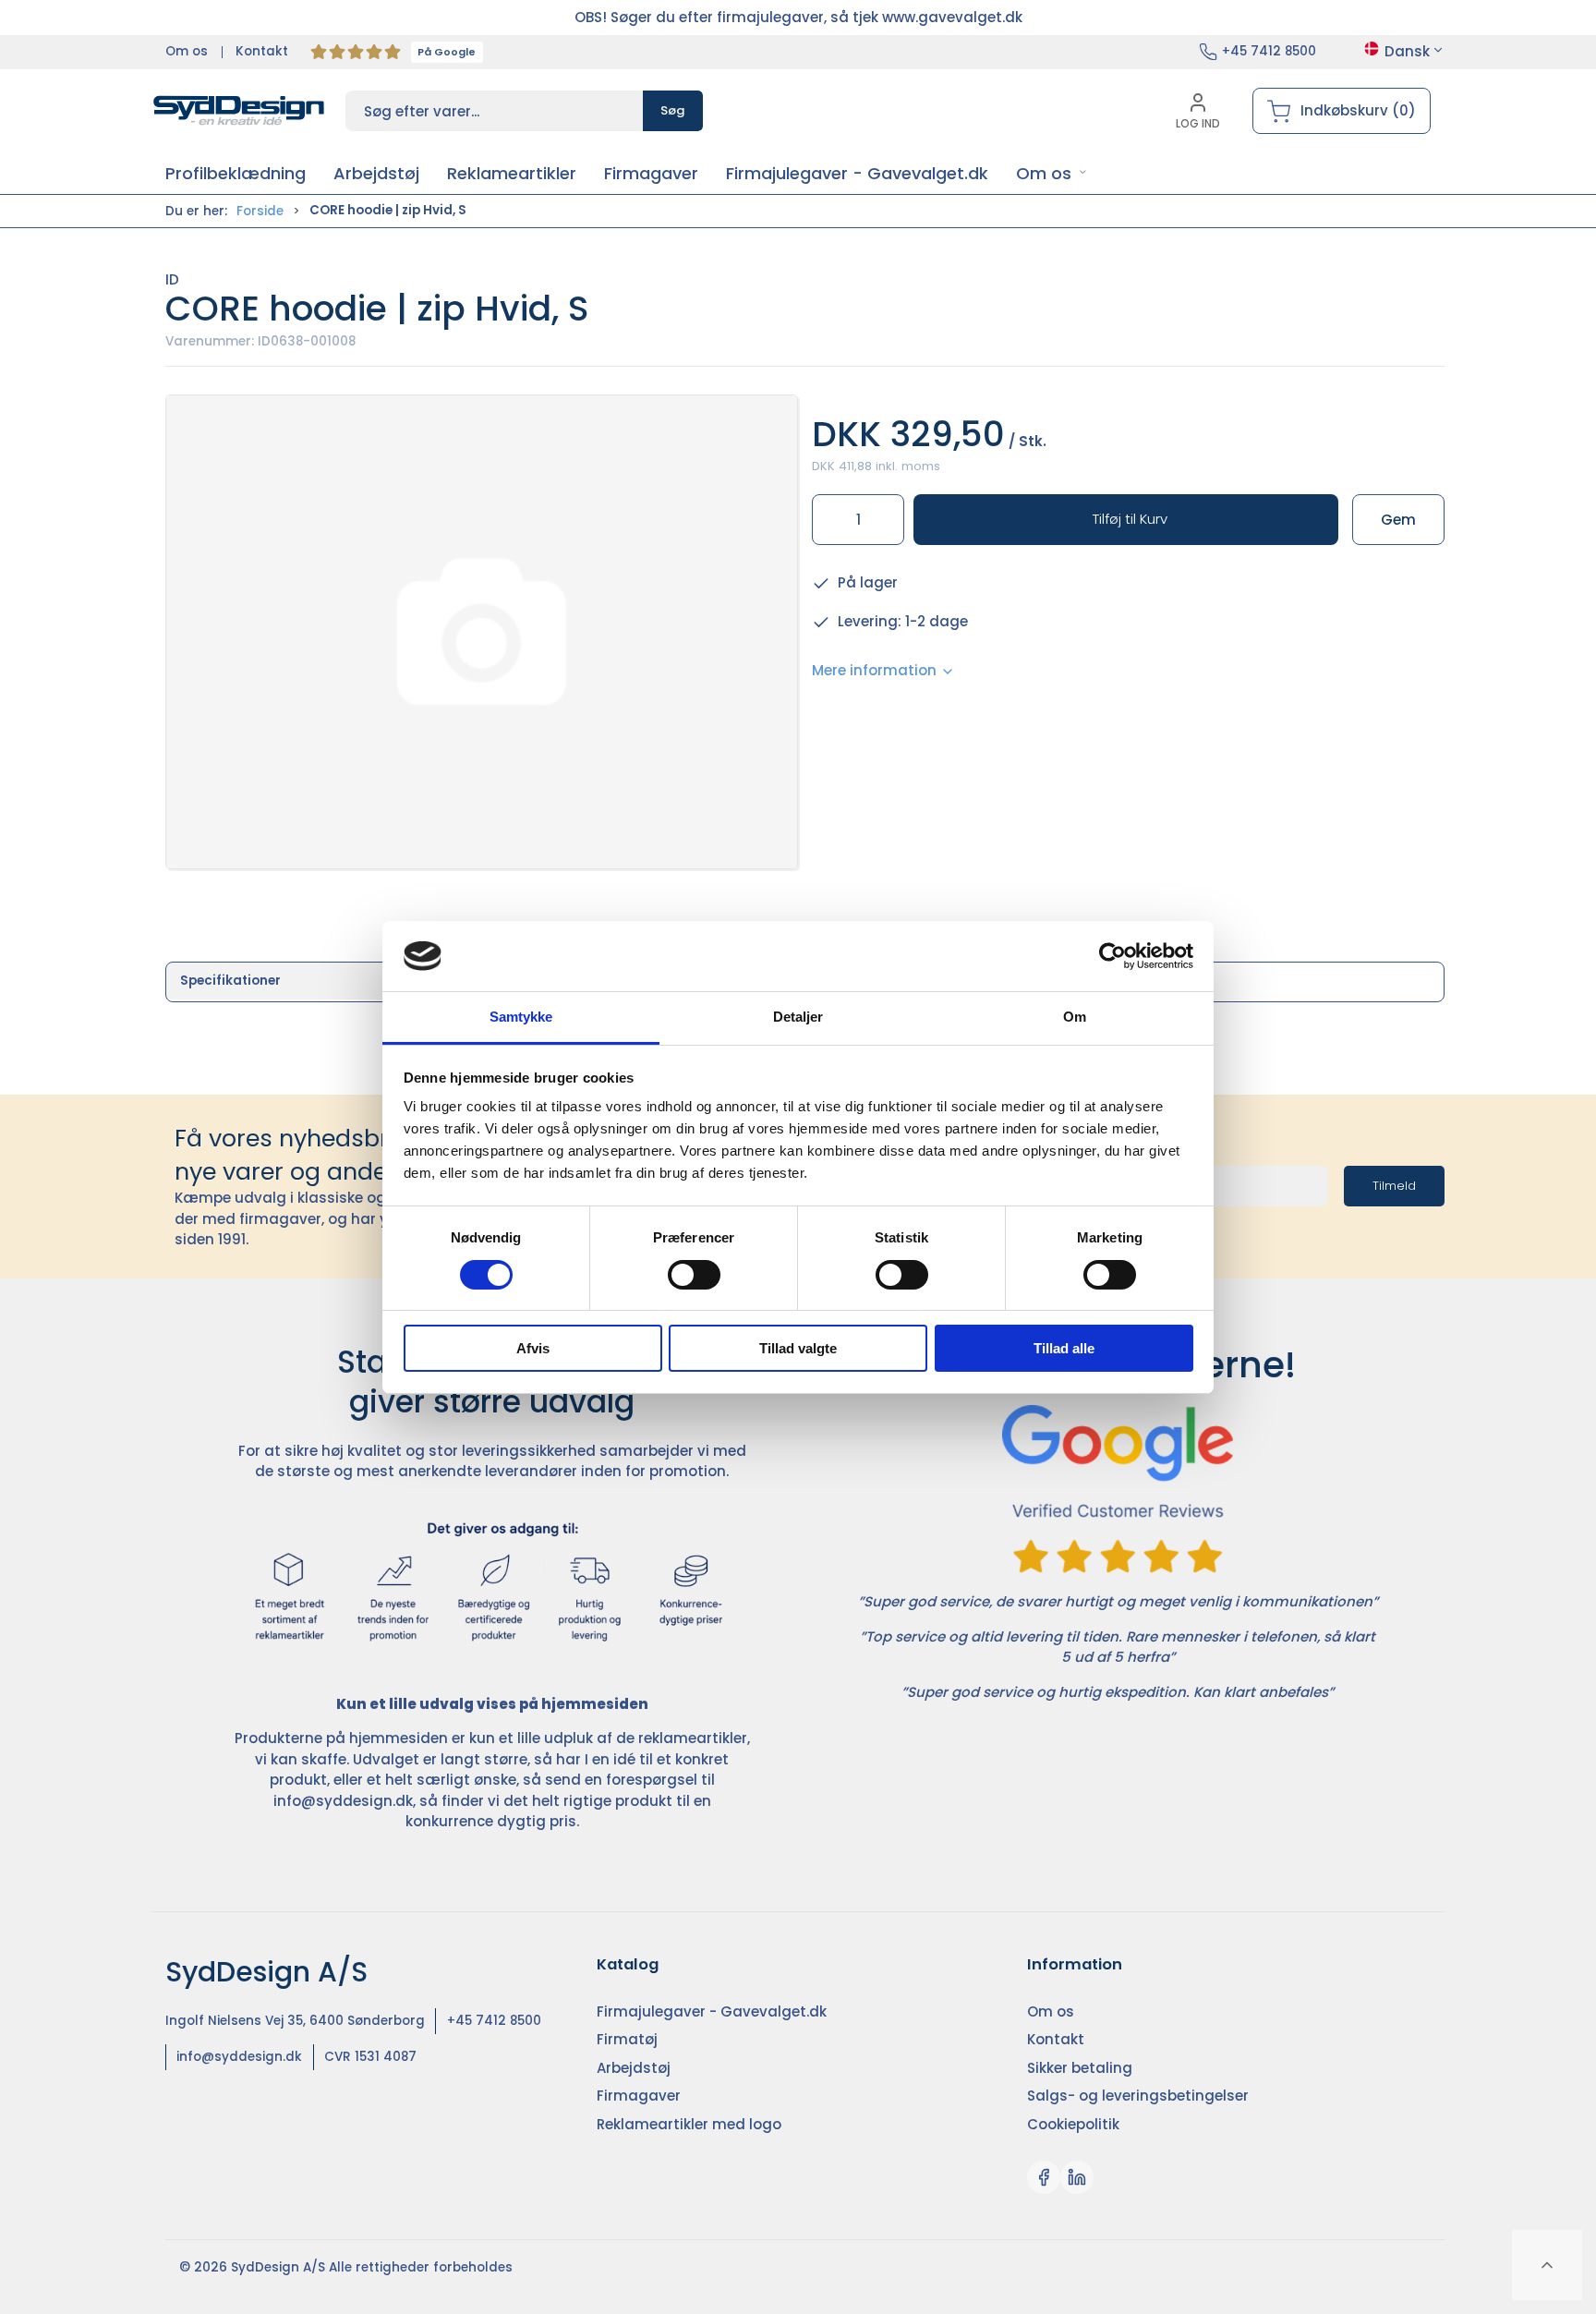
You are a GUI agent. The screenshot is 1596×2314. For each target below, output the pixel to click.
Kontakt (262, 51)
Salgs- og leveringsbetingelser (1138, 2096)
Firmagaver (639, 2096)
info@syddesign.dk (343, 1801)
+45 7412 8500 (1269, 51)
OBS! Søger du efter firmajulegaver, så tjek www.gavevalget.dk (798, 17)
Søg (673, 110)
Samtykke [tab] (521, 1017)
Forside (260, 211)
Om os (187, 51)
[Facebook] (1044, 2177)
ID (172, 279)
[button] (1052, 173)
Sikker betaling (1080, 2068)
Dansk (1407, 51)
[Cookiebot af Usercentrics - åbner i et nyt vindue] (1112, 956)
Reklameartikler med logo (689, 2124)
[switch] (694, 1275)
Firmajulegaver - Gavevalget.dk (712, 2011)
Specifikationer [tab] (230, 981)
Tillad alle (1064, 1348)
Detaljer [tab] (798, 1017)
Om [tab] (1075, 1017)
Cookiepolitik (1073, 2124)
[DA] (239, 111)
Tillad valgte (798, 1348)
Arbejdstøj (634, 2068)
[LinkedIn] (1077, 2177)
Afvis (533, 1348)
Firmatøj (627, 2039)
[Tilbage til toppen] (1547, 2265)
